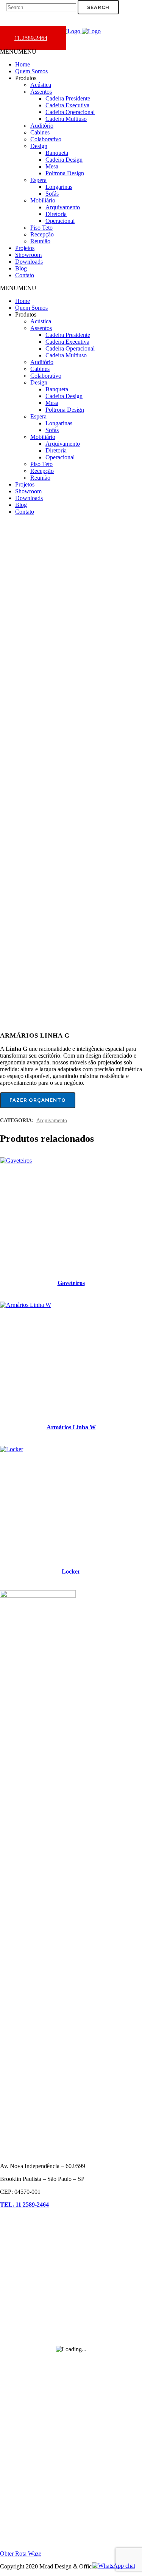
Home (23, 64)
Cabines (40, 132)
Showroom (28, 255)
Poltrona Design (65, 173)
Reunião (40, 241)
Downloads (29, 262)
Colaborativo (46, 139)
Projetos (25, 248)
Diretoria (56, 214)
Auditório (42, 126)
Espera (38, 180)
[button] (18, 52)
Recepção (42, 234)
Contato (25, 275)
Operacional (60, 221)
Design (39, 146)
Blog (21, 268)
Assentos (41, 92)
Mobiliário (43, 200)
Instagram (12, 2455)
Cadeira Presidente (68, 98)
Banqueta (57, 153)
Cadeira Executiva (67, 105)
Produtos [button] (26, 78)
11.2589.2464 (31, 38)
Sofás (52, 194)
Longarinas (59, 187)
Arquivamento (63, 207)
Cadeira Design (64, 160)
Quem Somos (31, 71)
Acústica (41, 85)
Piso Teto (41, 228)
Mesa (52, 166)
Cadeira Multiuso (66, 119)
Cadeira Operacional (70, 112)
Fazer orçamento (38, 1100)
